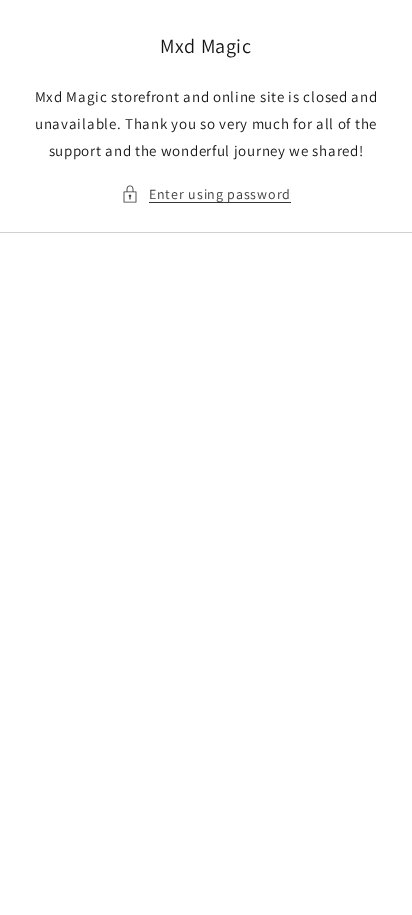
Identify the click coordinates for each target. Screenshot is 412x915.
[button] (206, 194)
